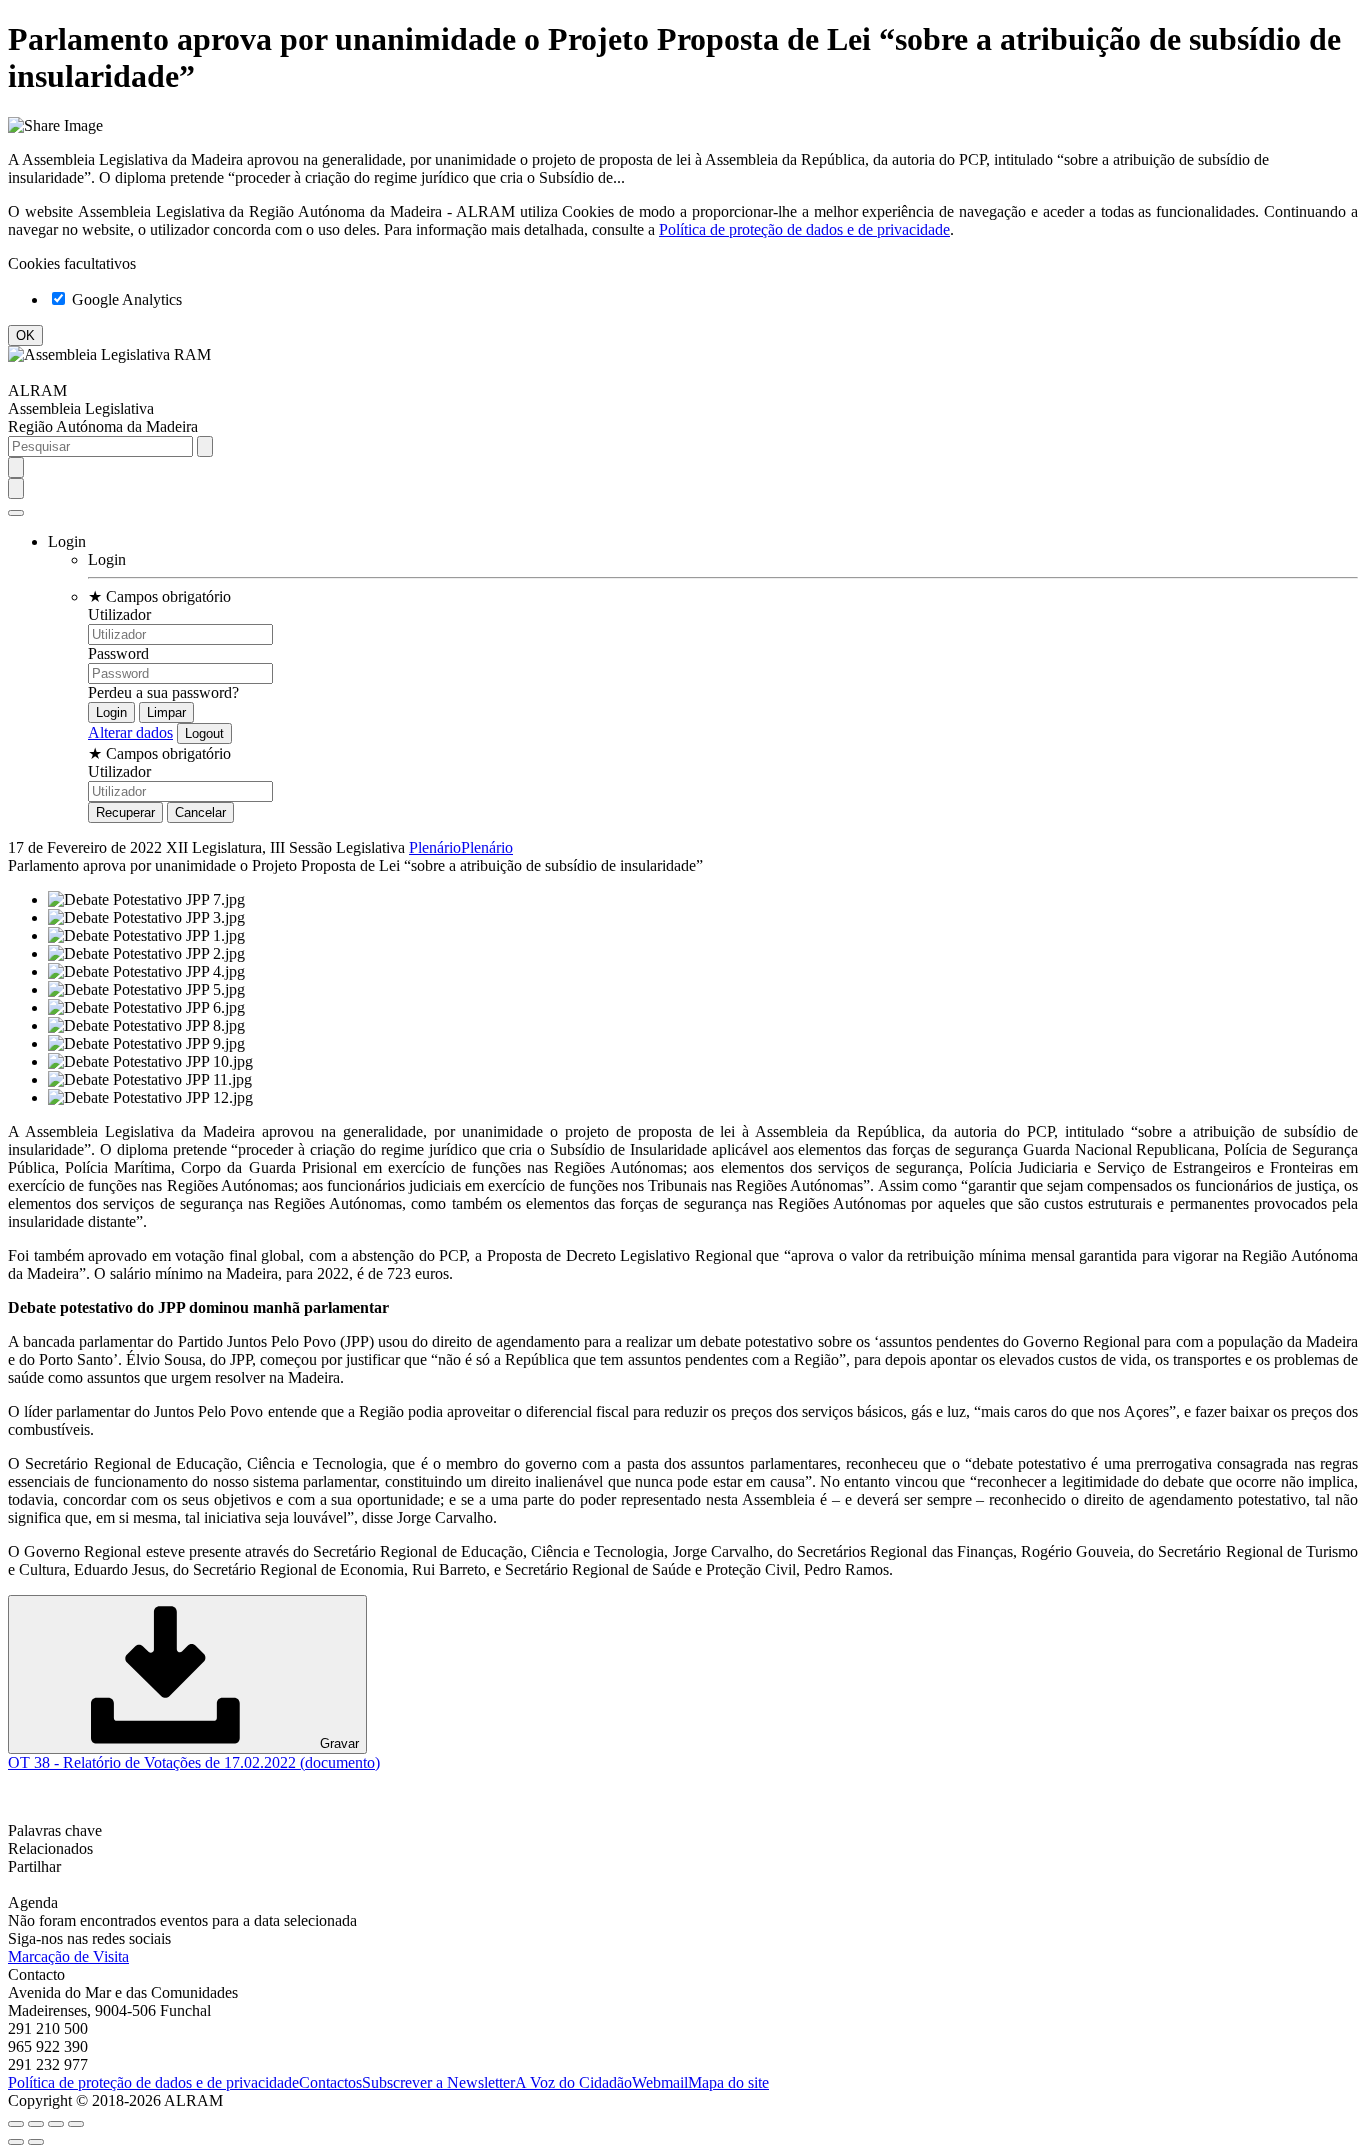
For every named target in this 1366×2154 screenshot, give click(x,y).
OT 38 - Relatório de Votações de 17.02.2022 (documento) (194, 1762)
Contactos (330, 2082)
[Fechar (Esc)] (16, 2124)
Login (107, 559)
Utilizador (119, 614)
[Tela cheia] (56, 2124)
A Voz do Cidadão (573, 2082)
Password (118, 653)
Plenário (435, 847)
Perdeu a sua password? (163, 692)
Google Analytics (125, 299)
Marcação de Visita (68, 1956)
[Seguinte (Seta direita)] (36, 2142)
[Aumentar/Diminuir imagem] (76, 2124)
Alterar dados (130, 732)
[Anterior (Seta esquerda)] (16, 2142)
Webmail (660, 2082)
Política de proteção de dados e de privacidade (804, 229)
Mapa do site (728, 2082)
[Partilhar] (36, 2124)
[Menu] (16, 513)
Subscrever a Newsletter (438, 2082)
